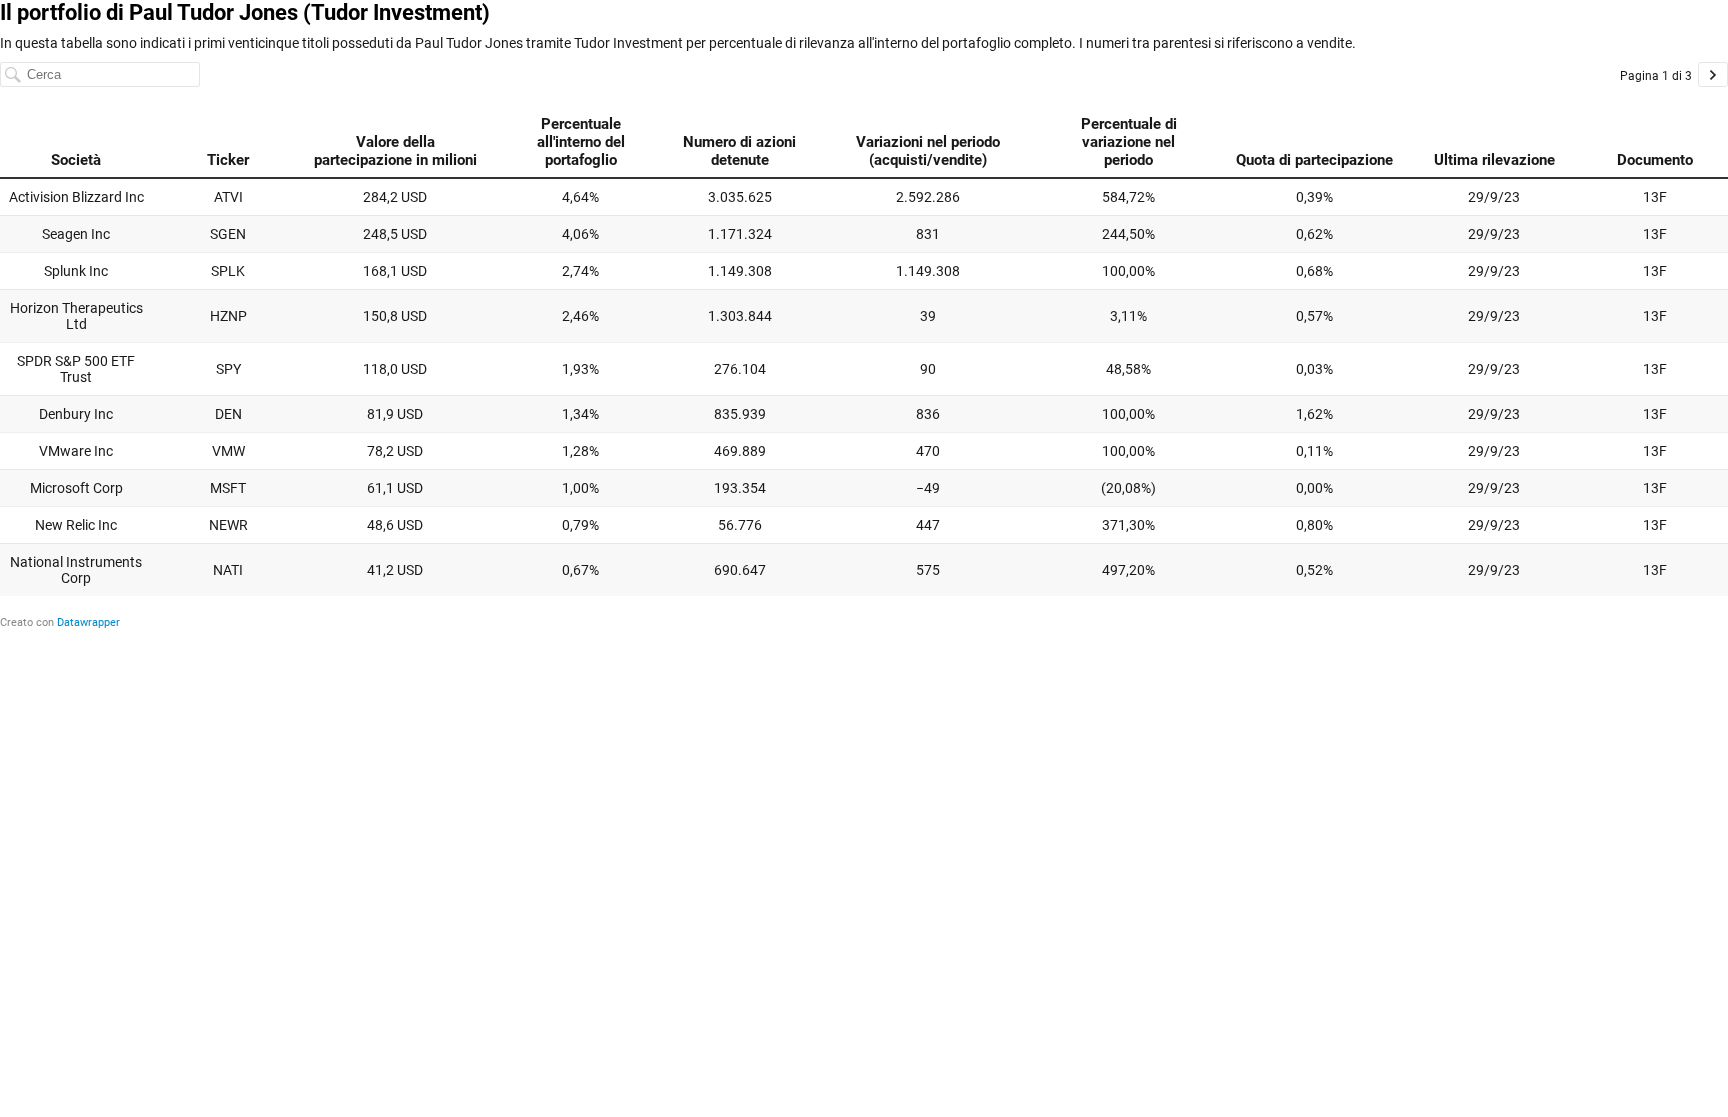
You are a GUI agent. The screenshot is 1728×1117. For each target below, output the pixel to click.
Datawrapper (88, 622)
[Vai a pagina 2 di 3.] (1713, 74)
